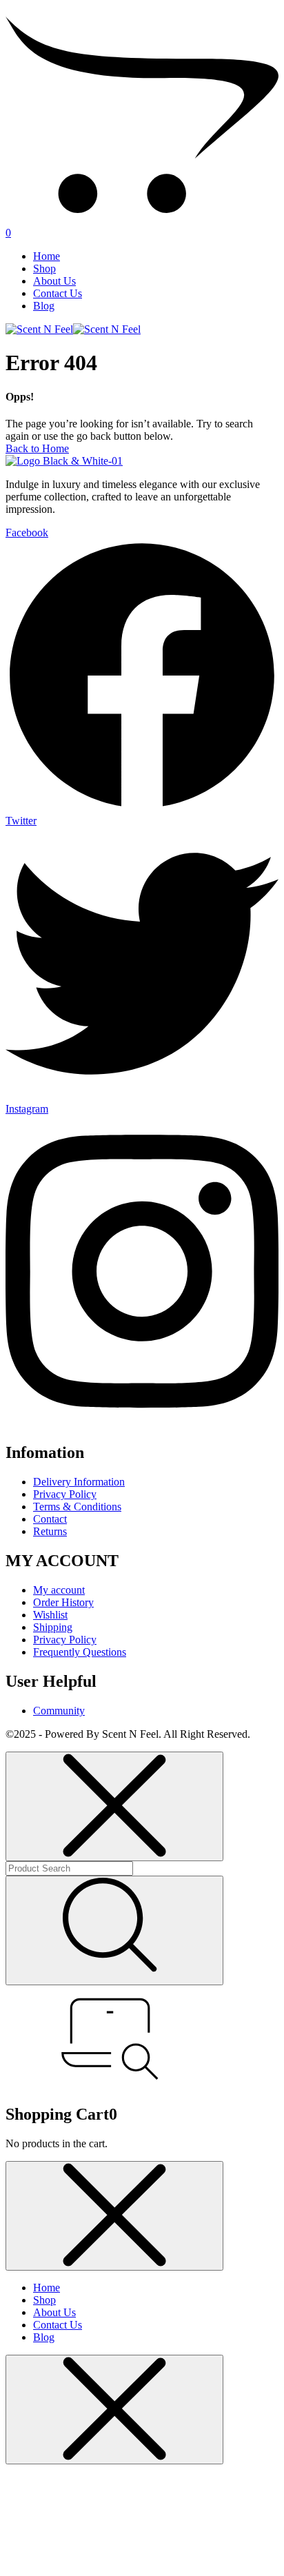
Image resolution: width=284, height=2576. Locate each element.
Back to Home (37, 448)
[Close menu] (114, 1806)
